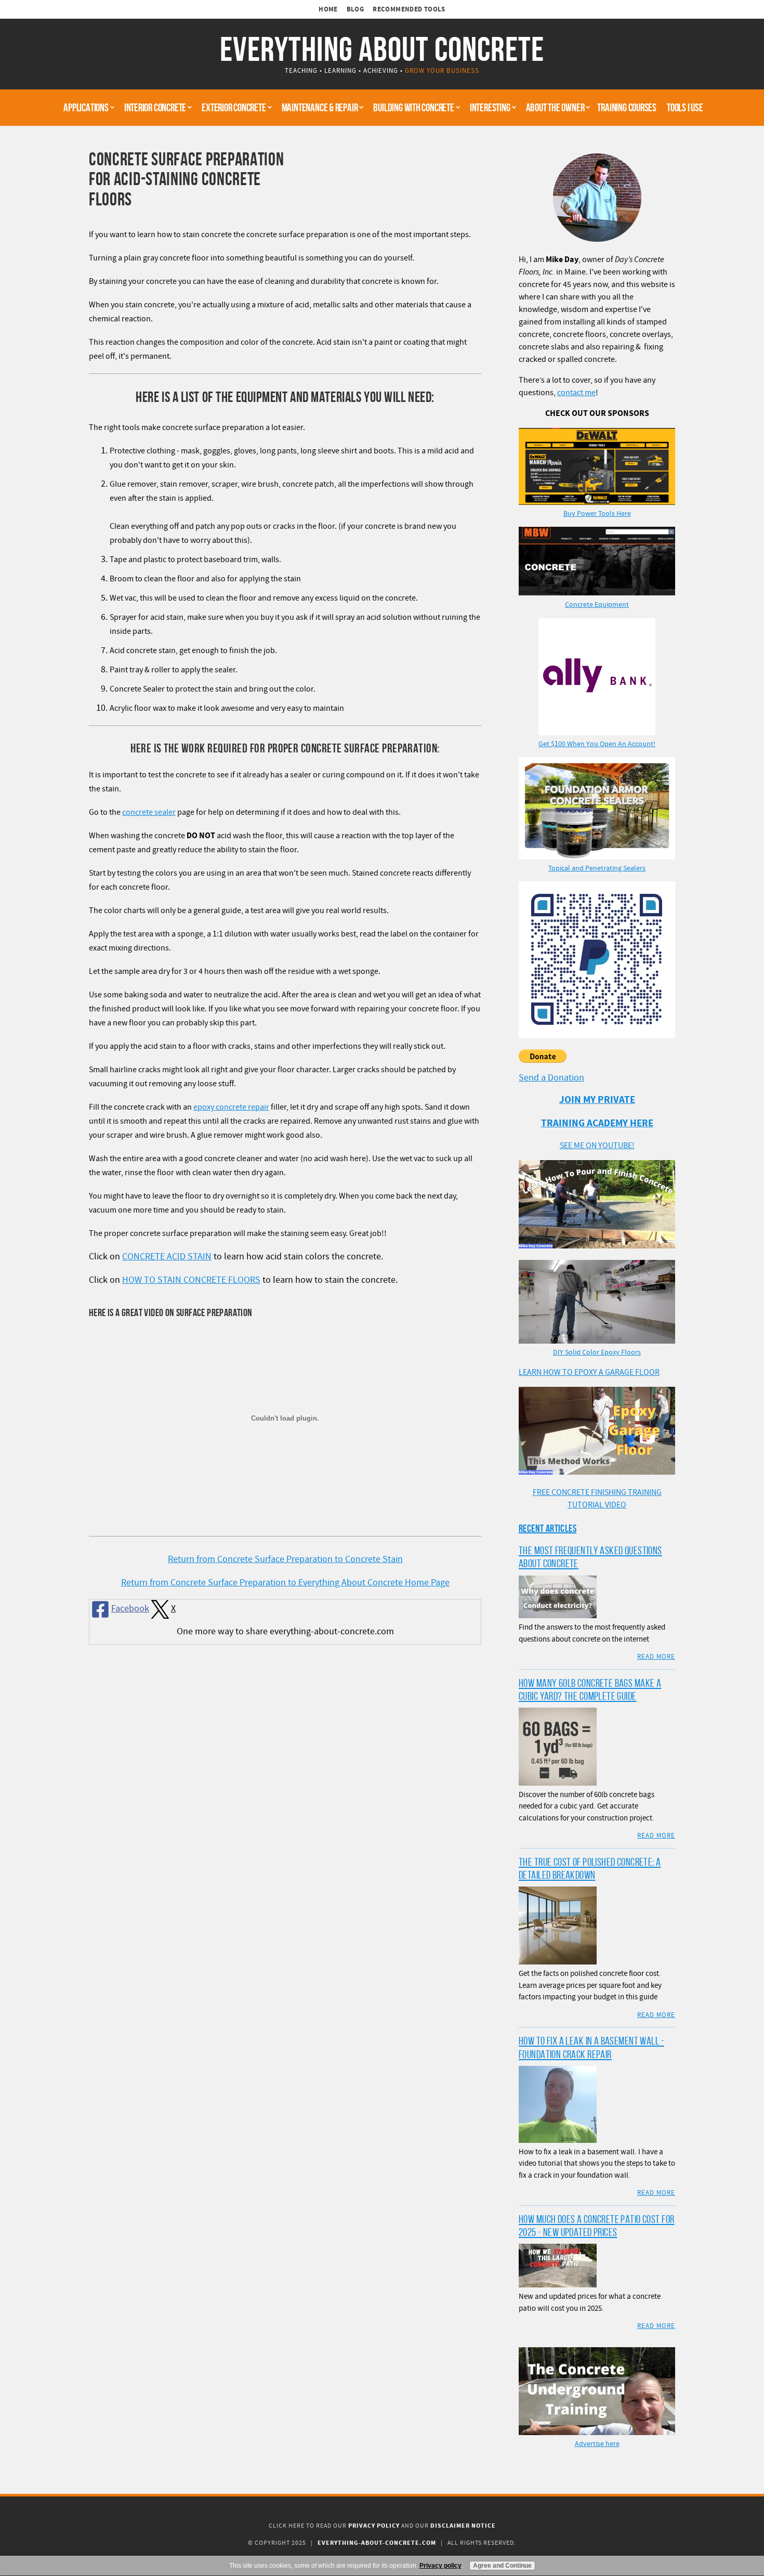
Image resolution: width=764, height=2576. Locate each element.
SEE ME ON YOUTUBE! (597, 1146)
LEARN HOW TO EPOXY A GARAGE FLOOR (589, 1372)
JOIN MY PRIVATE (597, 1100)
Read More (656, 1657)
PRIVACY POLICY (374, 2526)
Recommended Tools (409, 9)
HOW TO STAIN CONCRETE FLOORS (191, 1280)
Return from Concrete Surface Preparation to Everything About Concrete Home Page (285, 1583)
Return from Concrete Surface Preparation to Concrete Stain (285, 1559)
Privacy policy (440, 2566)
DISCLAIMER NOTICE (463, 2526)
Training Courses (627, 107)
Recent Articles (548, 1528)
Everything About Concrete (382, 49)
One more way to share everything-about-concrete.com (285, 1631)
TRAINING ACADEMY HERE (597, 1123)
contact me (576, 393)
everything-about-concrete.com (377, 2543)
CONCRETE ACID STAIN (167, 1257)
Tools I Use (685, 107)
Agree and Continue (502, 2566)
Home (328, 9)
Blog (355, 9)
